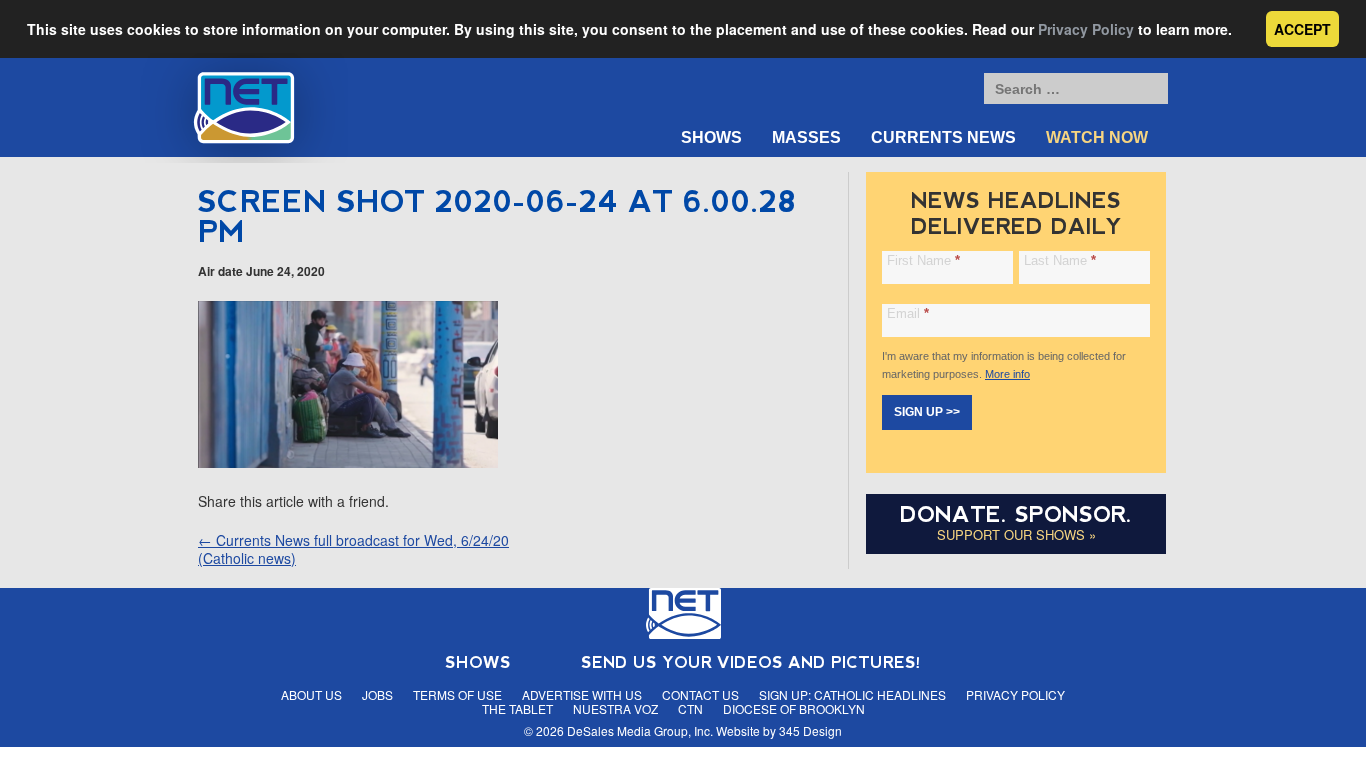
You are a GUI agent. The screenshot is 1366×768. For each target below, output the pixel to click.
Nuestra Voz (615, 708)
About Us (311, 694)
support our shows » (1016, 534)
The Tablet (517, 708)
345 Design (810, 730)
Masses (806, 137)
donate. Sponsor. (1016, 514)
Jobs (377, 694)
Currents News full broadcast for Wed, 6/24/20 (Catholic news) (353, 549)
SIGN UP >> (927, 412)
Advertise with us (582, 694)
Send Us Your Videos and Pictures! (751, 662)
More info (1007, 374)
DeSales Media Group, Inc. (640, 730)
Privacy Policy (1086, 29)
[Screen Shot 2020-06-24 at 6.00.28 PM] (348, 462)
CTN (690, 708)
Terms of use (457, 694)
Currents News (943, 137)
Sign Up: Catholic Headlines (852, 694)
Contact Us (700, 694)
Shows (711, 137)
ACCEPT (1302, 29)
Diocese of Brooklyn (794, 708)
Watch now (1097, 137)
